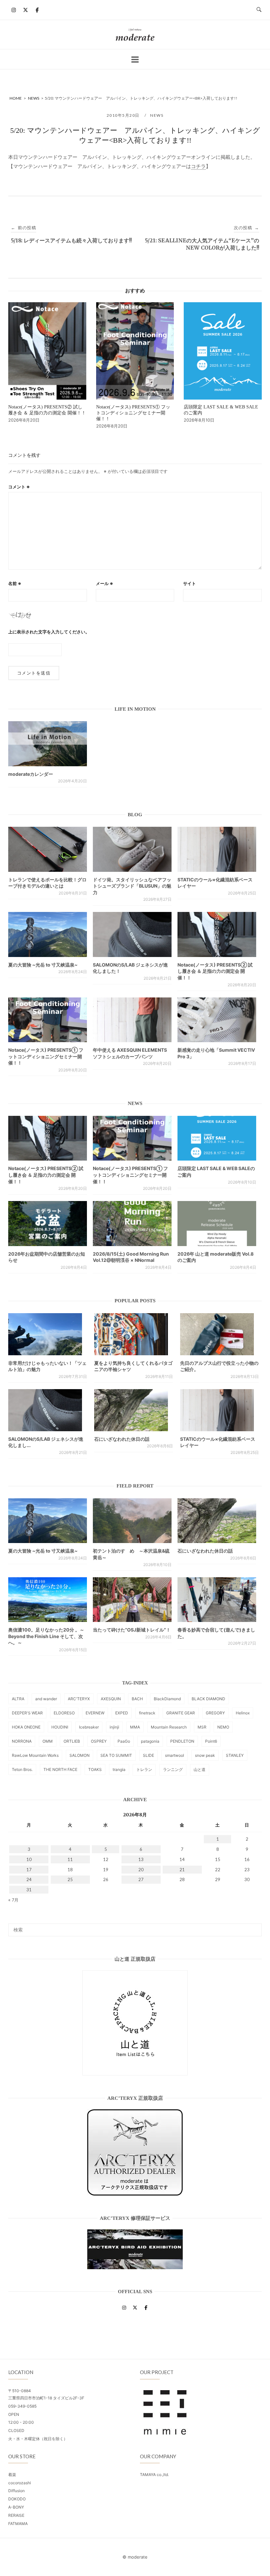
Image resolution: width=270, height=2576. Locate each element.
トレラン (144, 1769)
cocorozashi (20, 2483)
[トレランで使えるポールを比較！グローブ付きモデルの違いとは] (48, 849)
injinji (114, 1727)
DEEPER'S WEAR (27, 1713)
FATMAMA (18, 2524)
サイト (189, 583)
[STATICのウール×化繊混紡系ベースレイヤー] (217, 849)
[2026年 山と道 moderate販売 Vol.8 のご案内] (217, 1223)
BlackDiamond (167, 1699)
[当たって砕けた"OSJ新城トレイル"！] (132, 1600)
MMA (135, 1727)
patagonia (150, 1741)
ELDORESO (64, 1713)
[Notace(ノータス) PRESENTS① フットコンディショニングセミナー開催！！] (48, 1020)
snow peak (205, 1755)
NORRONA (22, 1741)
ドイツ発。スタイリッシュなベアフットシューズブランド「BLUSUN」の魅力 (132, 886)
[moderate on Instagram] (14, 10)
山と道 (200, 1769)
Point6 (211, 1741)
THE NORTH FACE (60, 1769)
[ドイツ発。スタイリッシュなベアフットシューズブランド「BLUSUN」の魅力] (132, 849)
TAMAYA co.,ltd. (154, 2475)
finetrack (147, 1713)
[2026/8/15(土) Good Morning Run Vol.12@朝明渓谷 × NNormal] (132, 1223)
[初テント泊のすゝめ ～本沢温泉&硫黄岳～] (132, 1521)
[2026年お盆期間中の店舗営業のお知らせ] (48, 1223)
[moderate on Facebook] (37, 10)
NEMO (223, 1727)
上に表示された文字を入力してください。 (49, 632)
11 (70, 1859)
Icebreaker (89, 1727)
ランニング (173, 1769)
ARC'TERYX (79, 1699)
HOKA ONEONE (26, 1727)
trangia (119, 1769)
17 (29, 1870)
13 (141, 1859)
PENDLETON (182, 1741)
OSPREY (99, 1741)
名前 (15, 583)
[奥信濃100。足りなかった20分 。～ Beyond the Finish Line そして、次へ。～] (48, 1600)
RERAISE (16, 2515)
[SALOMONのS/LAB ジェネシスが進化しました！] (132, 934)
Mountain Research (169, 1727)
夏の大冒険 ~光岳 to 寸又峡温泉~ (43, 965)
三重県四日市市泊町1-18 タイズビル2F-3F (46, 2398)
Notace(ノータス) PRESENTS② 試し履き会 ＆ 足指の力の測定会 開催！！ (215, 971)
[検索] (254, 1927)
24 (29, 1879)
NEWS (157, 115)
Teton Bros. (22, 1769)
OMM (48, 1741)
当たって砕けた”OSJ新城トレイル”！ (132, 1630)
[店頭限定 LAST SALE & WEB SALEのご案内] (217, 1138)
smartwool (175, 1755)
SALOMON (80, 1755)
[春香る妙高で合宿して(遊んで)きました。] (217, 1600)
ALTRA (18, 1699)
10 (29, 1859)
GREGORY (215, 1713)
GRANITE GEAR (181, 1713)
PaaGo (124, 1741)
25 (70, 1879)
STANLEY (235, 1755)
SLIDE (148, 1755)
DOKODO (17, 2499)
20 (141, 1870)
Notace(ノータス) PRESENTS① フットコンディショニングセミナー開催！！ (46, 1056)
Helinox (243, 1713)
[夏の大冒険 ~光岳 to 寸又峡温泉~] (48, 934)
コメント (19, 487)
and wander (46, 1699)
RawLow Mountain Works (35, 1755)
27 (141, 1879)
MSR (202, 1727)
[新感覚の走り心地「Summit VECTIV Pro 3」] (217, 1020)
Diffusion (16, 2491)
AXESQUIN (111, 1699)
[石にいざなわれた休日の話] (217, 1521)
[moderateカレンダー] (48, 744)
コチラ (198, 166)
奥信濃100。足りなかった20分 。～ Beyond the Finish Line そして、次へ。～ (46, 1636)
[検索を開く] (259, 10)
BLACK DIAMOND (208, 1699)
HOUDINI (60, 1727)
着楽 (12, 2475)
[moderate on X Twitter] (25, 10)
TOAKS (95, 1769)
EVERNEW (95, 1713)
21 (182, 1870)
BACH (137, 1699)
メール (105, 583)
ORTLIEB (72, 1741)
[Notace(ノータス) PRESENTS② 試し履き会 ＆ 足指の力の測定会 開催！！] (217, 934)
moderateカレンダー (31, 774)
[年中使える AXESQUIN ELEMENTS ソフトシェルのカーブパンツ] (132, 1020)
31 (29, 1890)
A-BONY (16, 2507)
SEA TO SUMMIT (116, 1755)
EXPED (122, 1713)
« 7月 (13, 1900)
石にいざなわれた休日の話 (122, 1439)
